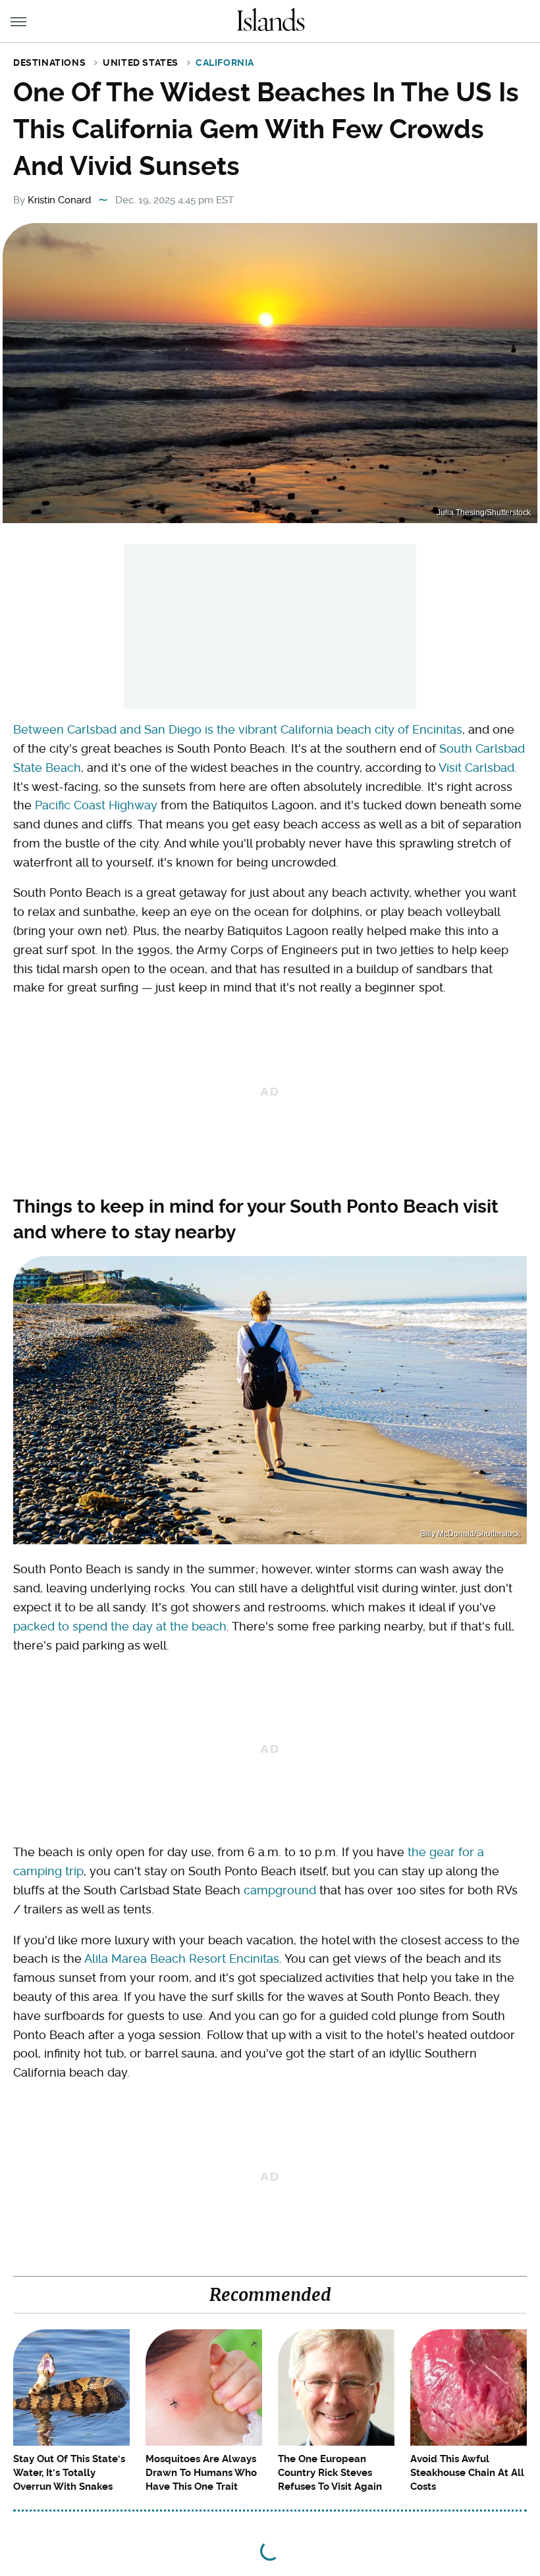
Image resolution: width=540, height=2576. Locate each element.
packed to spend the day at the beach (120, 1626)
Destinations (49, 63)
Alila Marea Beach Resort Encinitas (182, 1958)
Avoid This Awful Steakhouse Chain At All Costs (467, 2473)
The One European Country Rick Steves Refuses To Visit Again (330, 2473)
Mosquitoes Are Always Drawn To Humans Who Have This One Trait (201, 2473)
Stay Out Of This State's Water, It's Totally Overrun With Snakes (69, 2473)
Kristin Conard (59, 200)
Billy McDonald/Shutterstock (470, 1534)
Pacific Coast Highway (96, 805)
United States (141, 63)
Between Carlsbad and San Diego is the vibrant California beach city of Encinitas (238, 729)
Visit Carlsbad (476, 768)
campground (280, 1890)
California (225, 63)
